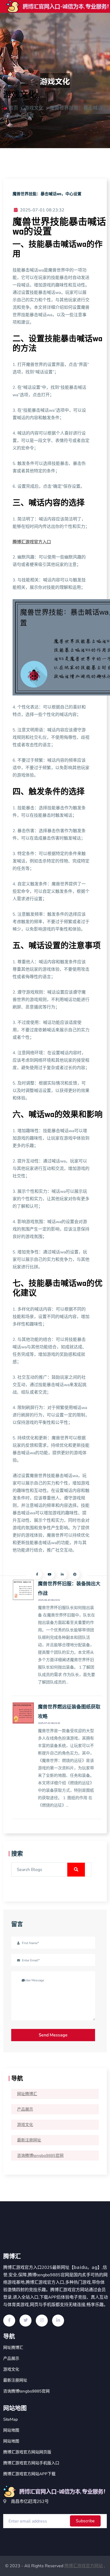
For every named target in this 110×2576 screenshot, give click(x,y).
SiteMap (11, 2419)
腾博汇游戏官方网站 (84, 2566)
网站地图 (11, 2430)
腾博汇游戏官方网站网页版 (27, 2452)
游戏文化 (25, 2125)
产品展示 (25, 2109)
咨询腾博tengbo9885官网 (40, 2156)
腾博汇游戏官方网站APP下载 (29, 2474)
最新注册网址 (29, 2140)
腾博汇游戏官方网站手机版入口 (31, 2463)
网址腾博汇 (27, 2094)
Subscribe (85, 2521)
